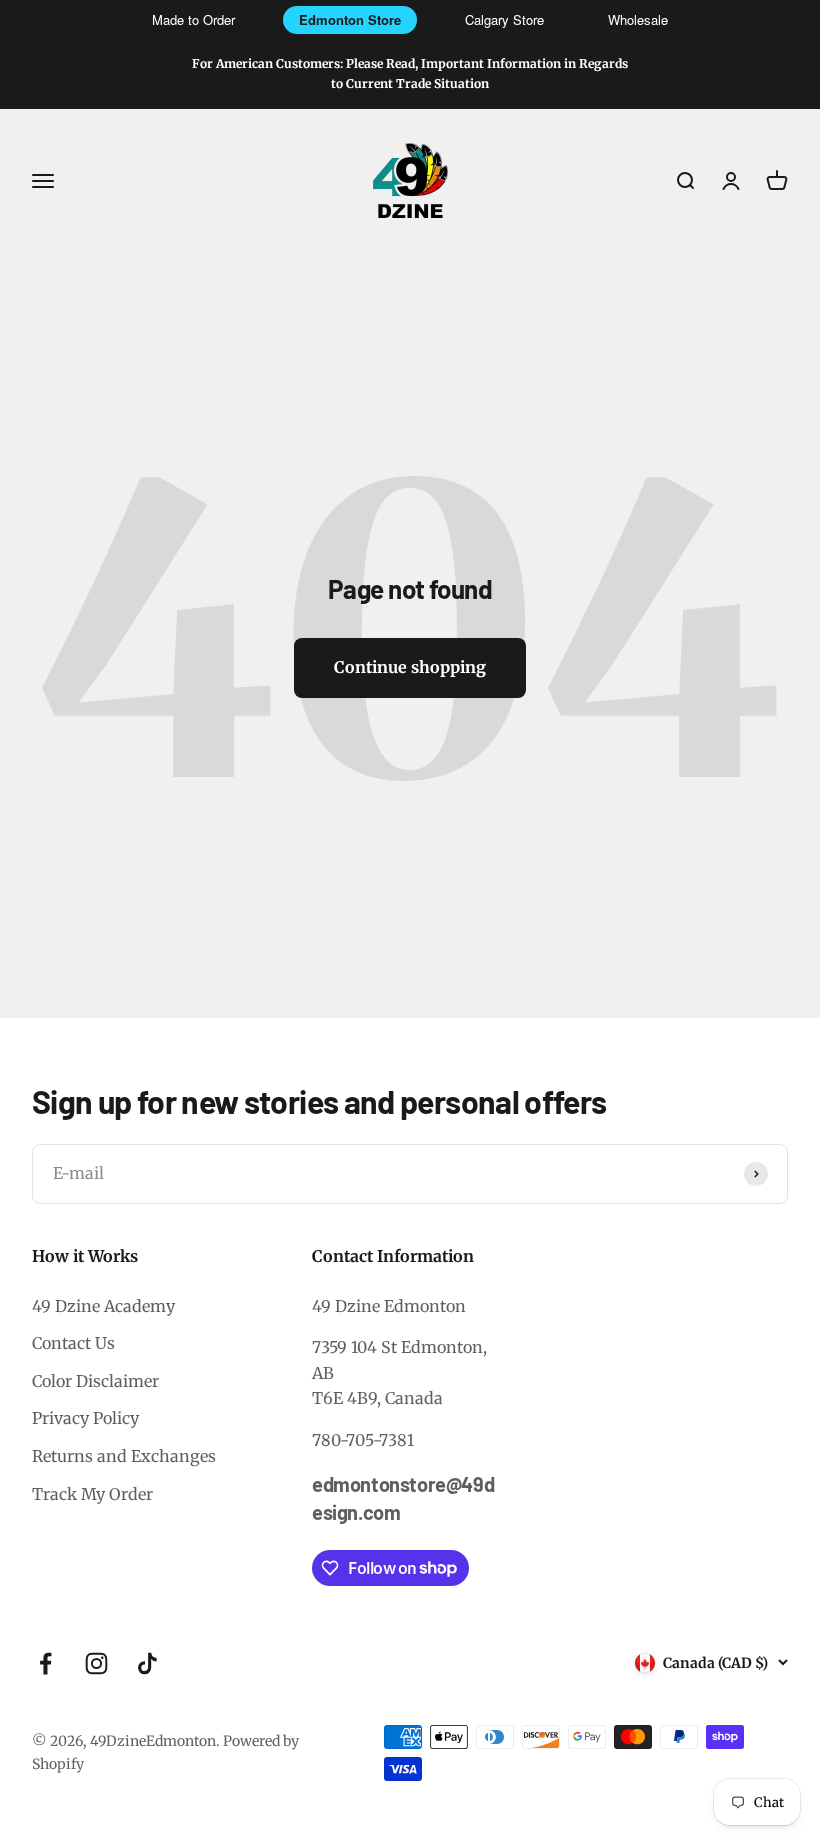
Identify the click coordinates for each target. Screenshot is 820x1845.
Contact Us (73, 1343)
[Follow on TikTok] (147, 1663)
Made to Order (193, 19)
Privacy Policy (85, 1418)
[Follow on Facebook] (45, 1663)
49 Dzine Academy (103, 1306)
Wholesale (638, 19)
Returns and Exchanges (124, 1456)
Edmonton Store (350, 19)
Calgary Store (504, 19)
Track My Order (92, 1494)
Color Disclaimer (95, 1381)
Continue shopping (410, 667)
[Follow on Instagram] (96, 1663)
